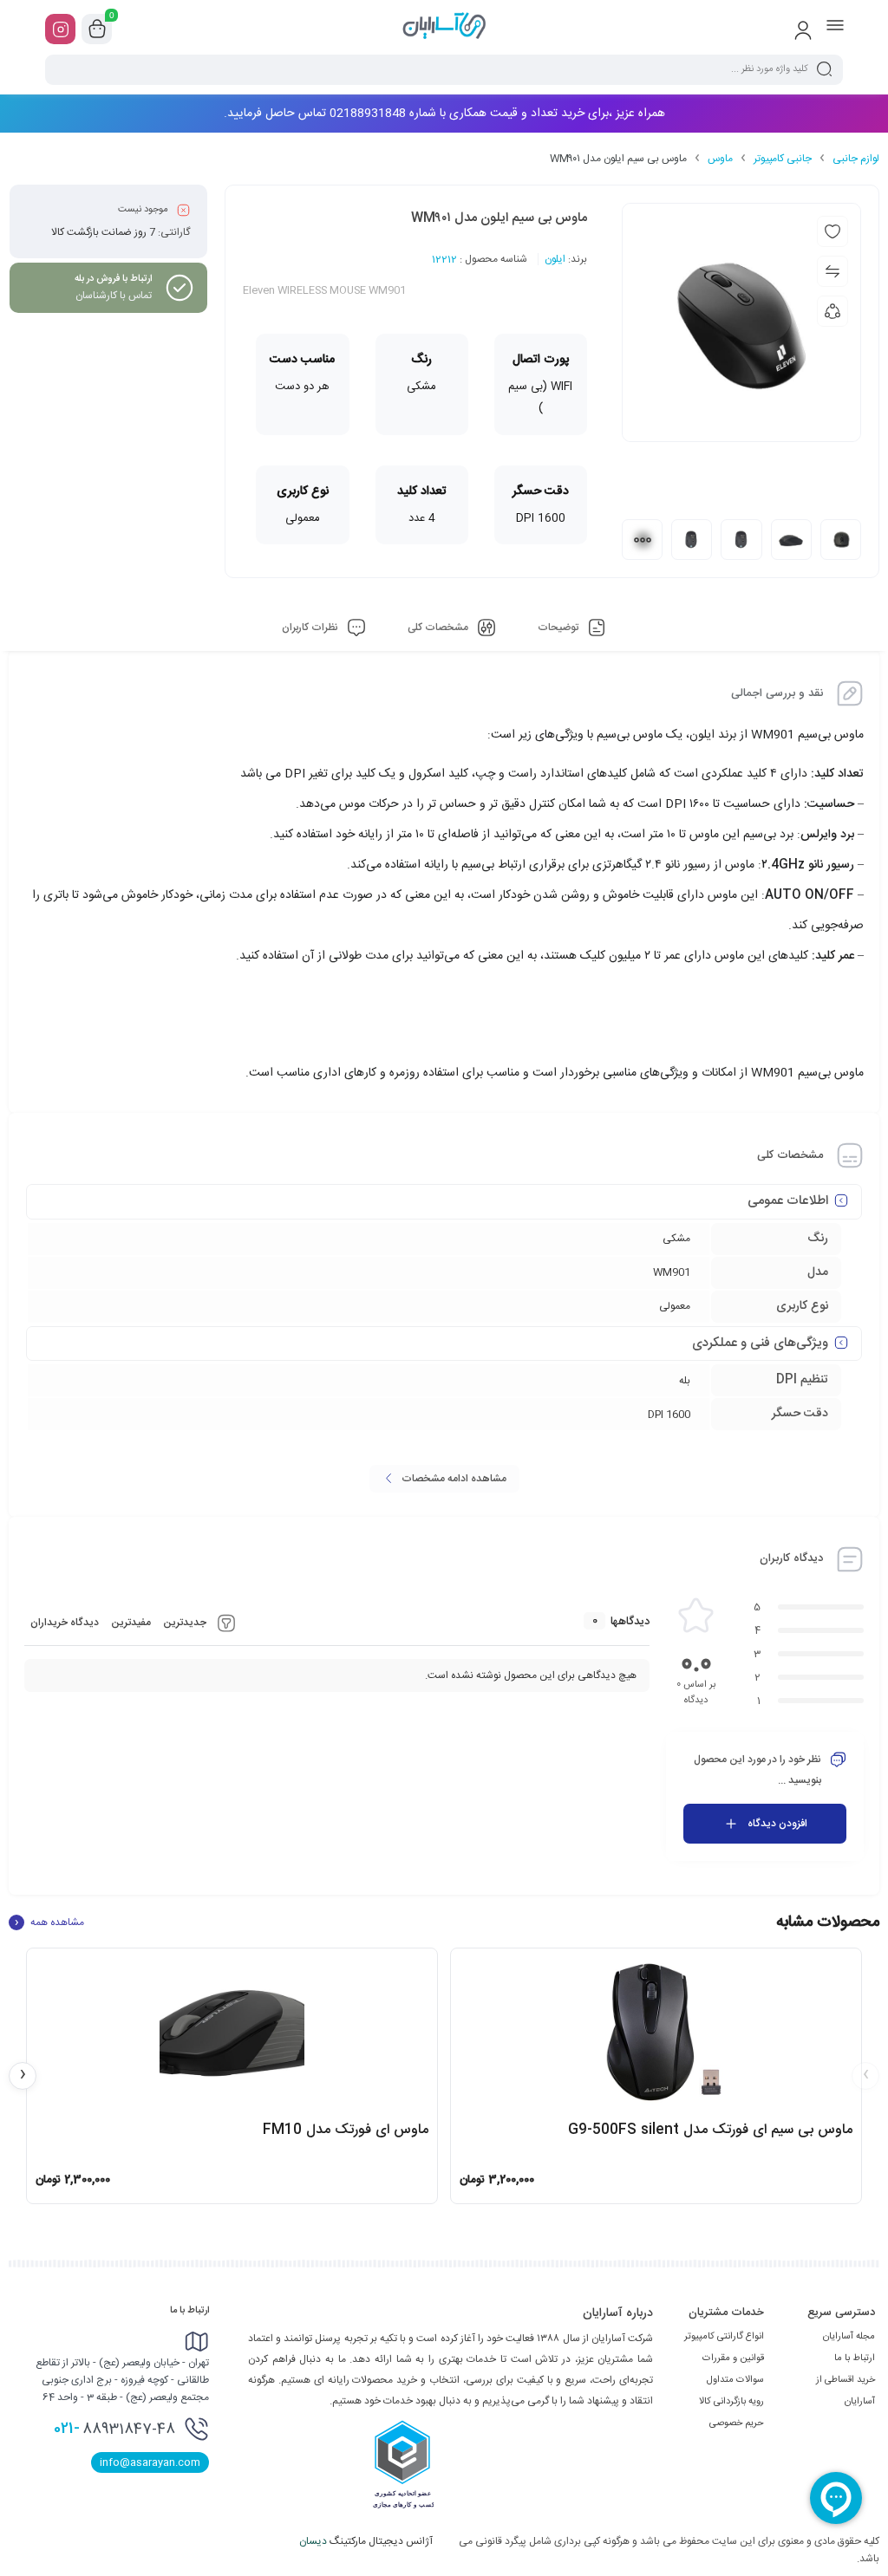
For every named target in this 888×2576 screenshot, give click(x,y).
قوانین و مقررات (733, 2358)
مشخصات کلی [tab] (439, 628)
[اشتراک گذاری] (832, 311)
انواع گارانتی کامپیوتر (724, 2337)
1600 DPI (669, 1415)
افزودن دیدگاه (777, 1824)
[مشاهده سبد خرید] (97, 29)
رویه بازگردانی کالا (731, 2402)
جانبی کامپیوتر (783, 159)
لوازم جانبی (856, 159)
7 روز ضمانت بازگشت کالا (103, 232)
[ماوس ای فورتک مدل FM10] (232, 2033)
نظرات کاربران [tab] (311, 628)
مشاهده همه (49, 1922)
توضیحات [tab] (559, 628)
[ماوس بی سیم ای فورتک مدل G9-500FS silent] (656, 2033)
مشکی (676, 1239)
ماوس (720, 159)
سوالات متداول (735, 2380)
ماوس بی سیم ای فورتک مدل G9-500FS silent (710, 2130)
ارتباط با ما (855, 2358)
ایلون (555, 259)
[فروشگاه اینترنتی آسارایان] (444, 29)
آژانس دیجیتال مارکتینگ (367, 2541)
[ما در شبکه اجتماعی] (60, 29)
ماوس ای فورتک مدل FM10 (346, 2130)
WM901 (672, 1272)
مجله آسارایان (849, 2337)
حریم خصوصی (737, 2423)
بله (685, 1381)
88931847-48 (114, 2429)
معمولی (675, 1306)
